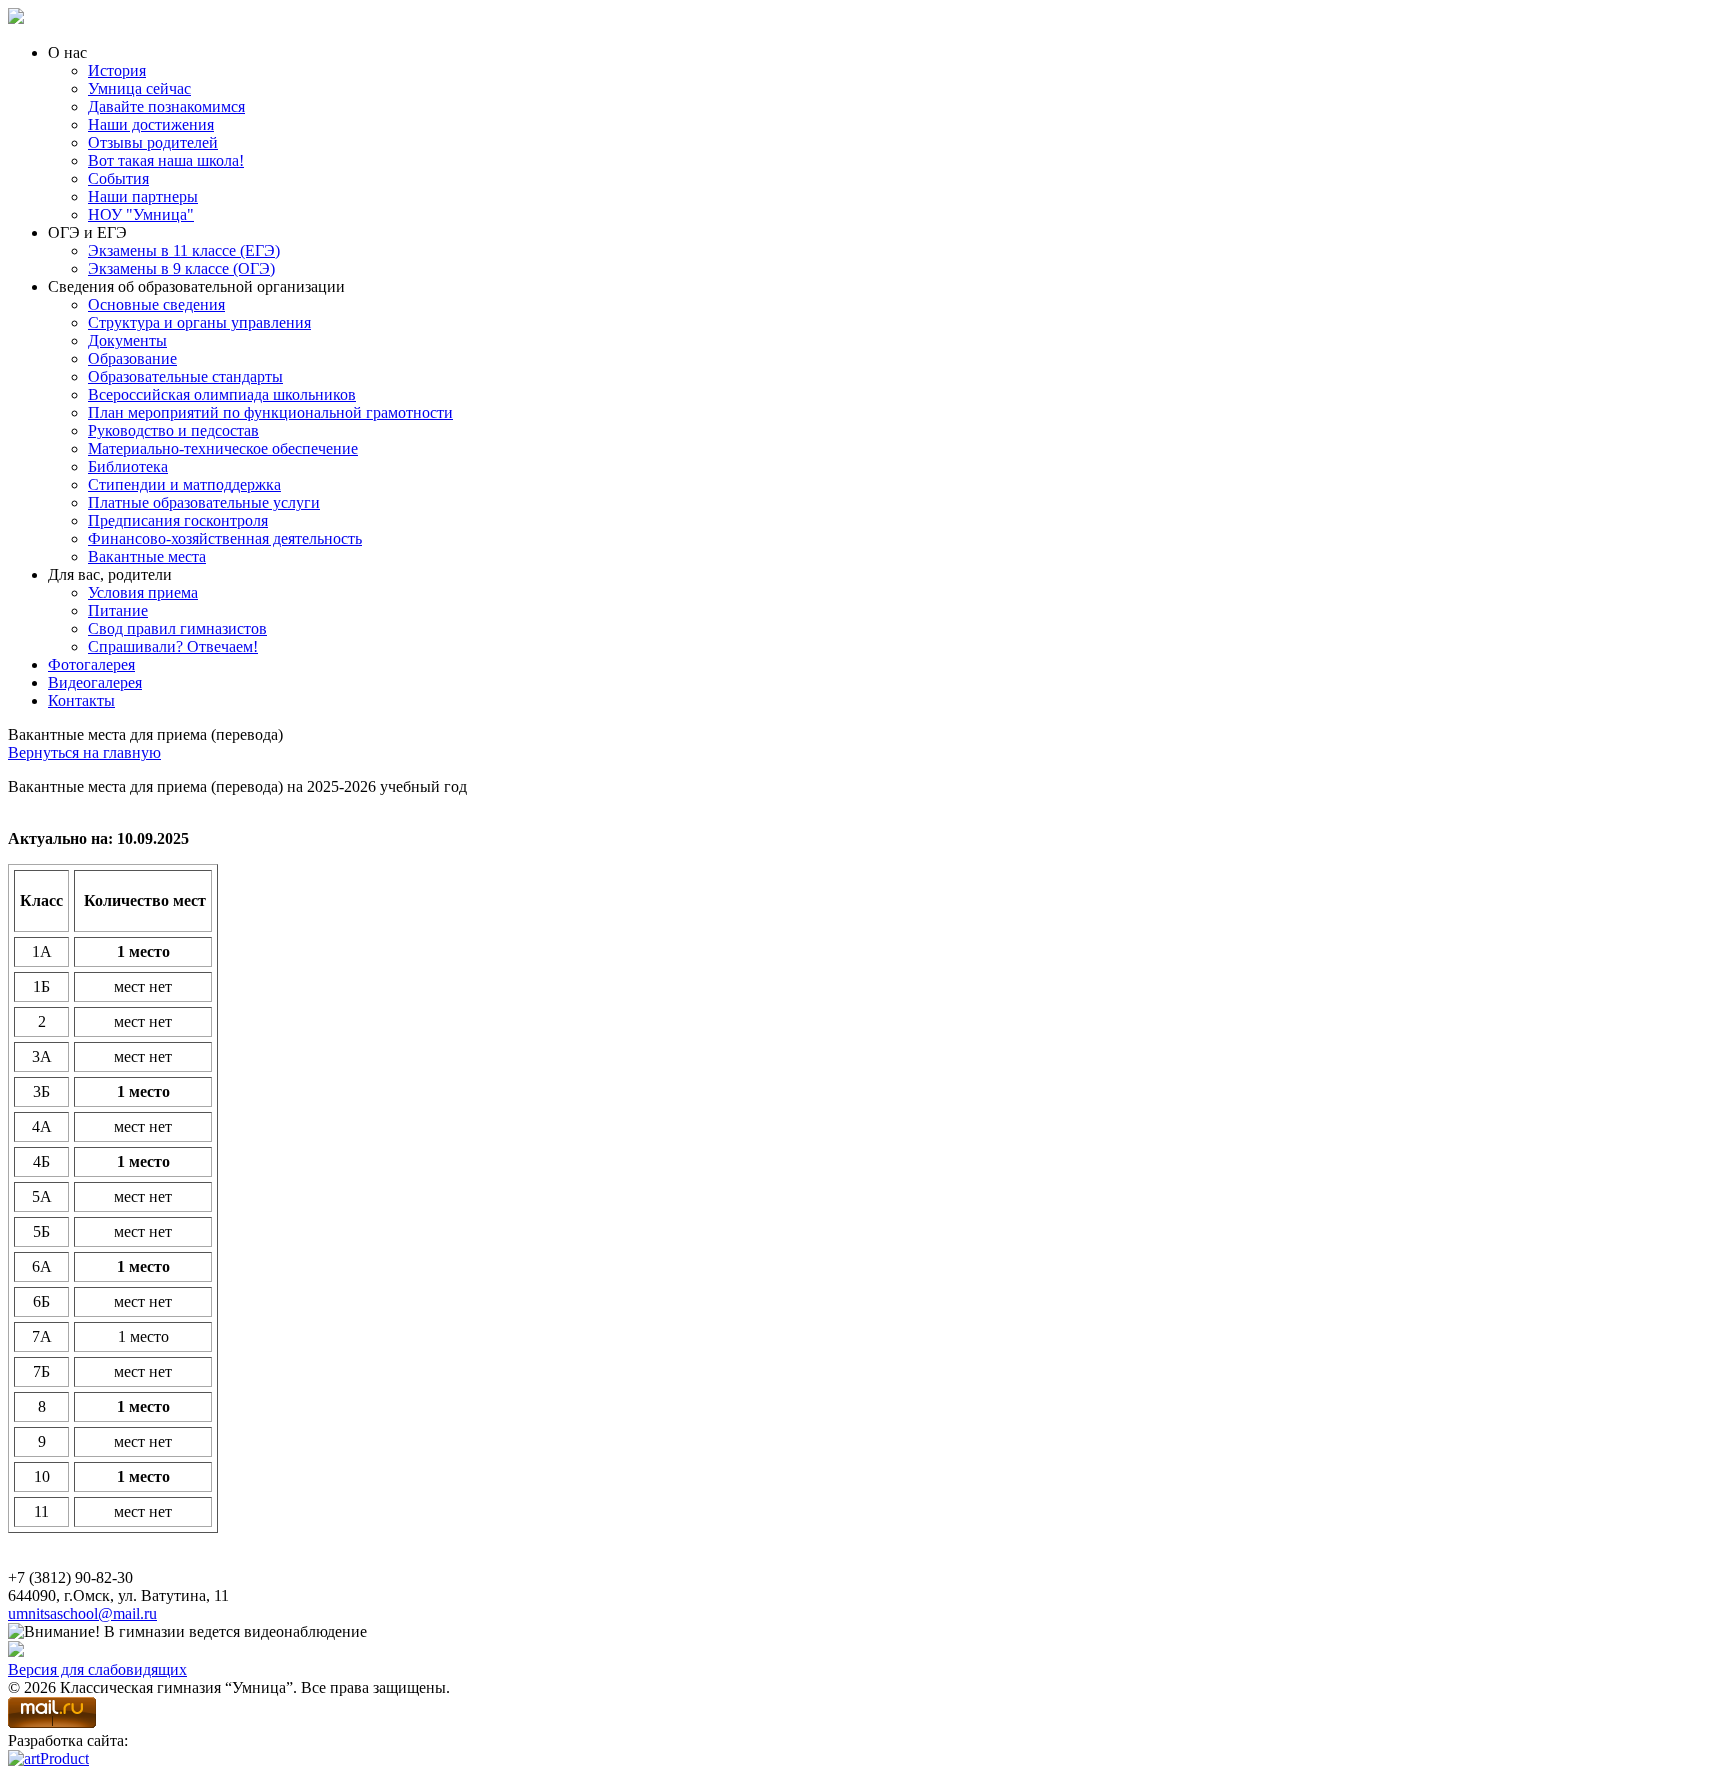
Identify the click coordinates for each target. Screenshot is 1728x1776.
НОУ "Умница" (141, 214)
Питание (118, 610)
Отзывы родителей (153, 142)
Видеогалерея (95, 682)
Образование (132, 358)
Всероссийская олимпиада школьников (222, 394)
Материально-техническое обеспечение (223, 448)
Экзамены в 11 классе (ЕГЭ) (184, 250)
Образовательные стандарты (185, 376)
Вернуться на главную (84, 752)
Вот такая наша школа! (166, 160)
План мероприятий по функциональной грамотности (270, 412)
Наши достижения (151, 124)
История (117, 70)
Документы (127, 340)
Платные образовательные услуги (204, 502)
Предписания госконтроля (178, 520)
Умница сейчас (139, 88)
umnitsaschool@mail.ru (82, 1613)
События (118, 178)
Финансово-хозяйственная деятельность (225, 538)
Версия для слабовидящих (97, 1669)
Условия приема (143, 592)
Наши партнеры (143, 196)
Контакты (81, 700)
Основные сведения (156, 304)
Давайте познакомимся (166, 106)
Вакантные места (147, 556)
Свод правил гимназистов (177, 628)
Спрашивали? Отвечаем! (173, 646)
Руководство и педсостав (173, 430)
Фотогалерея (91, 664)
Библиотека (128, 466)
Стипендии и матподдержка (184, 484)
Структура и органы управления (199, 322)
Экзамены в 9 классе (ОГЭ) (181, 268)
